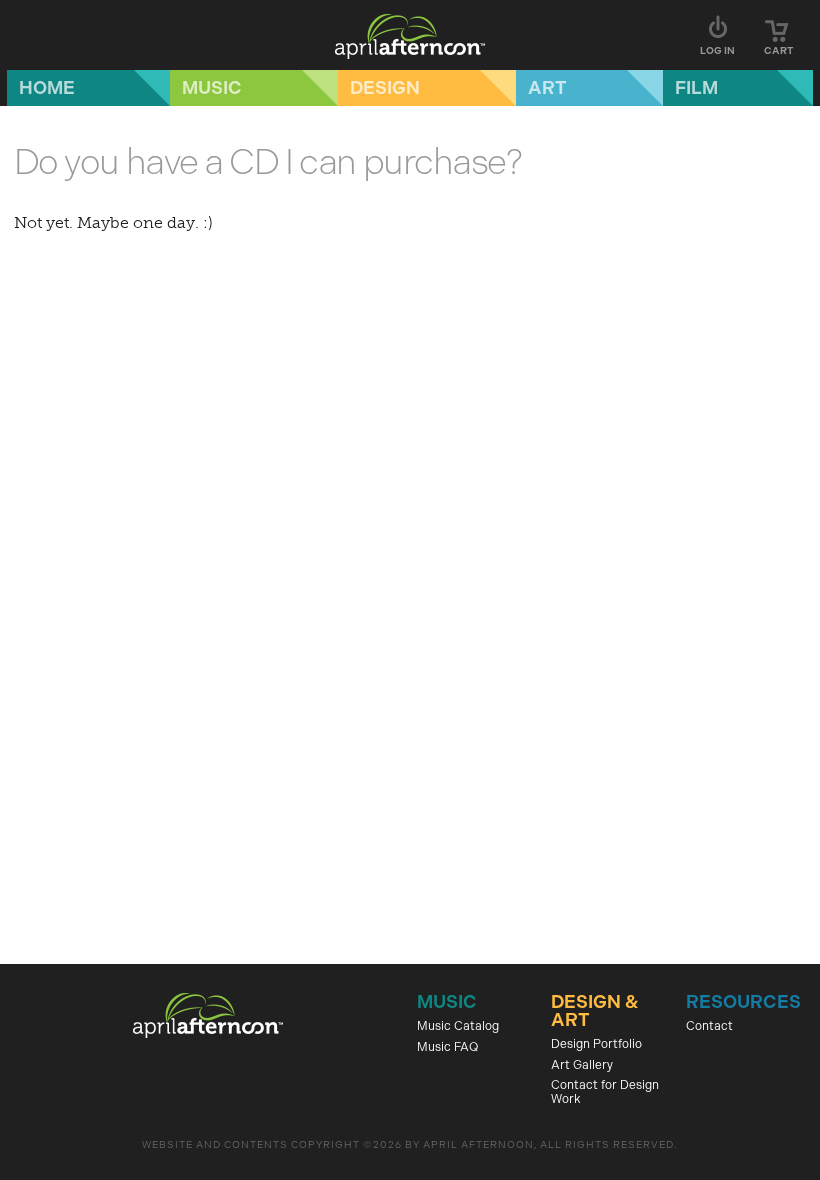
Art (547, 88)
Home (47, 88)
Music (212, 88)
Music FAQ (447, 1047)
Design (385, 88)
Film (696, 88)
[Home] (410, 35)
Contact (709, 1026)
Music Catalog (458, 1026)
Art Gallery (582, 1065)
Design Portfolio (596, 1044)
